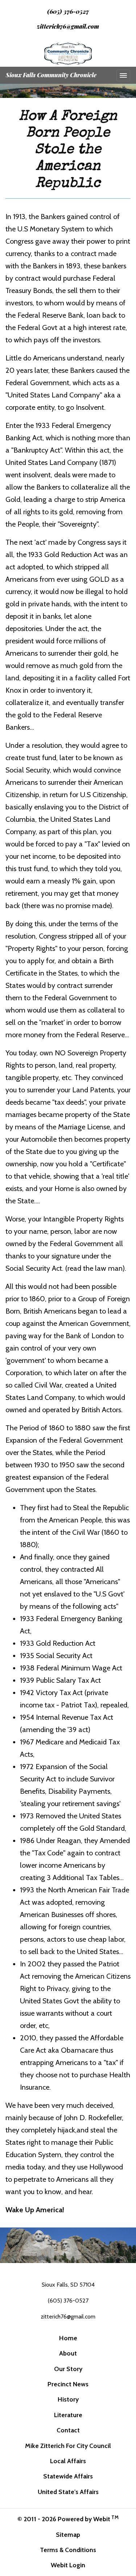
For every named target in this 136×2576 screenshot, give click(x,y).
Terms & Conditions (68, 2550)
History (68, 2399)
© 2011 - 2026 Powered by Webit (68, 2519)
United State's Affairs (68, 2492)
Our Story (68, 2369)
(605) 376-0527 (68, 11)
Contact (68, 2430)
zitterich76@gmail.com (68, 26)
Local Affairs (68, 2461)
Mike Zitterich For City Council (68, 2446)
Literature (68, 2415)
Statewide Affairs (68, 2476)
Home (68, 2338)
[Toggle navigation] (123, 75)
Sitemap (68, 2534)
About (68, 2353)
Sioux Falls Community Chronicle (51, 75)
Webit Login (68, 2565)
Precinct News (68, 2384)
